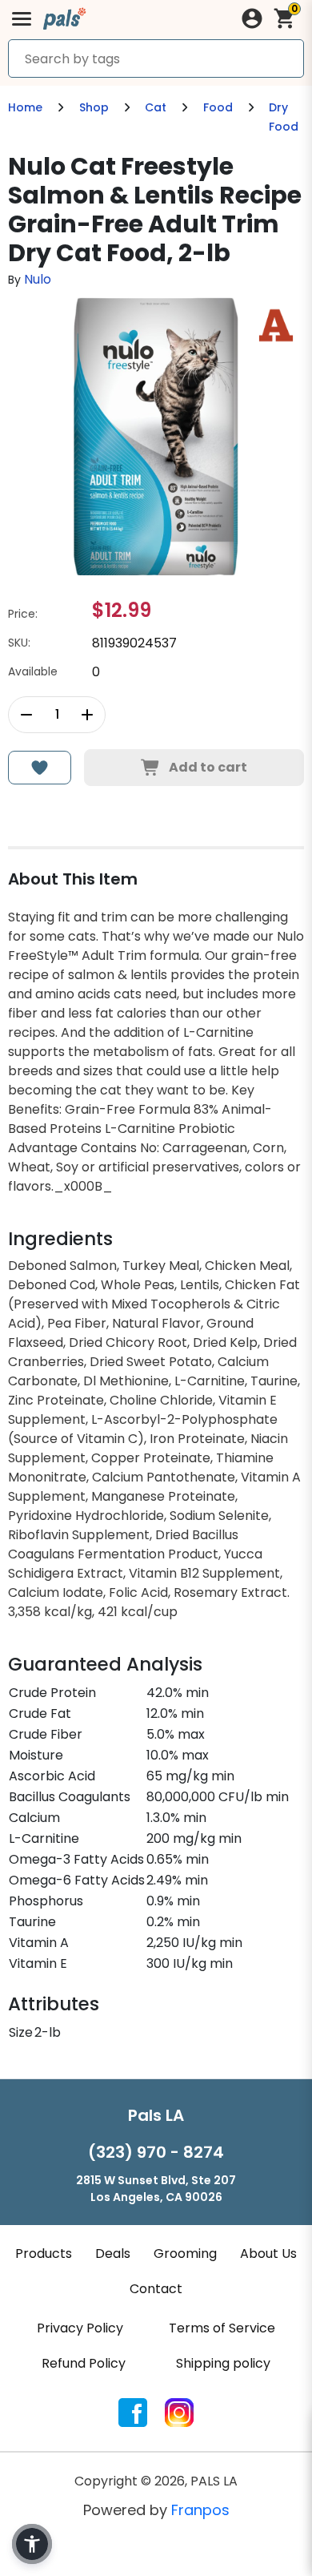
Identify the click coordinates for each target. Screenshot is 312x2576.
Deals (113, 2253)
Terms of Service (222, 2328)
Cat (156, 107)
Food (218, 107)
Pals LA (156, 2115)
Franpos (200, 2510)
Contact (156, 2289)
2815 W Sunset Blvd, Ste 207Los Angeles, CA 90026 (156, 2189)
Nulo (38, 279)
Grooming (185, 2253)
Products (44, 2253)
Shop (94, 107)
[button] (32, 2544)
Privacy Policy (80, 2328)
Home (25, 107)
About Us (268, 2253)
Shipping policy (223, 2363)
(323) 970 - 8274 (156, 2152)
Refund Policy (84, 2363)
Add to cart (208, 767)
